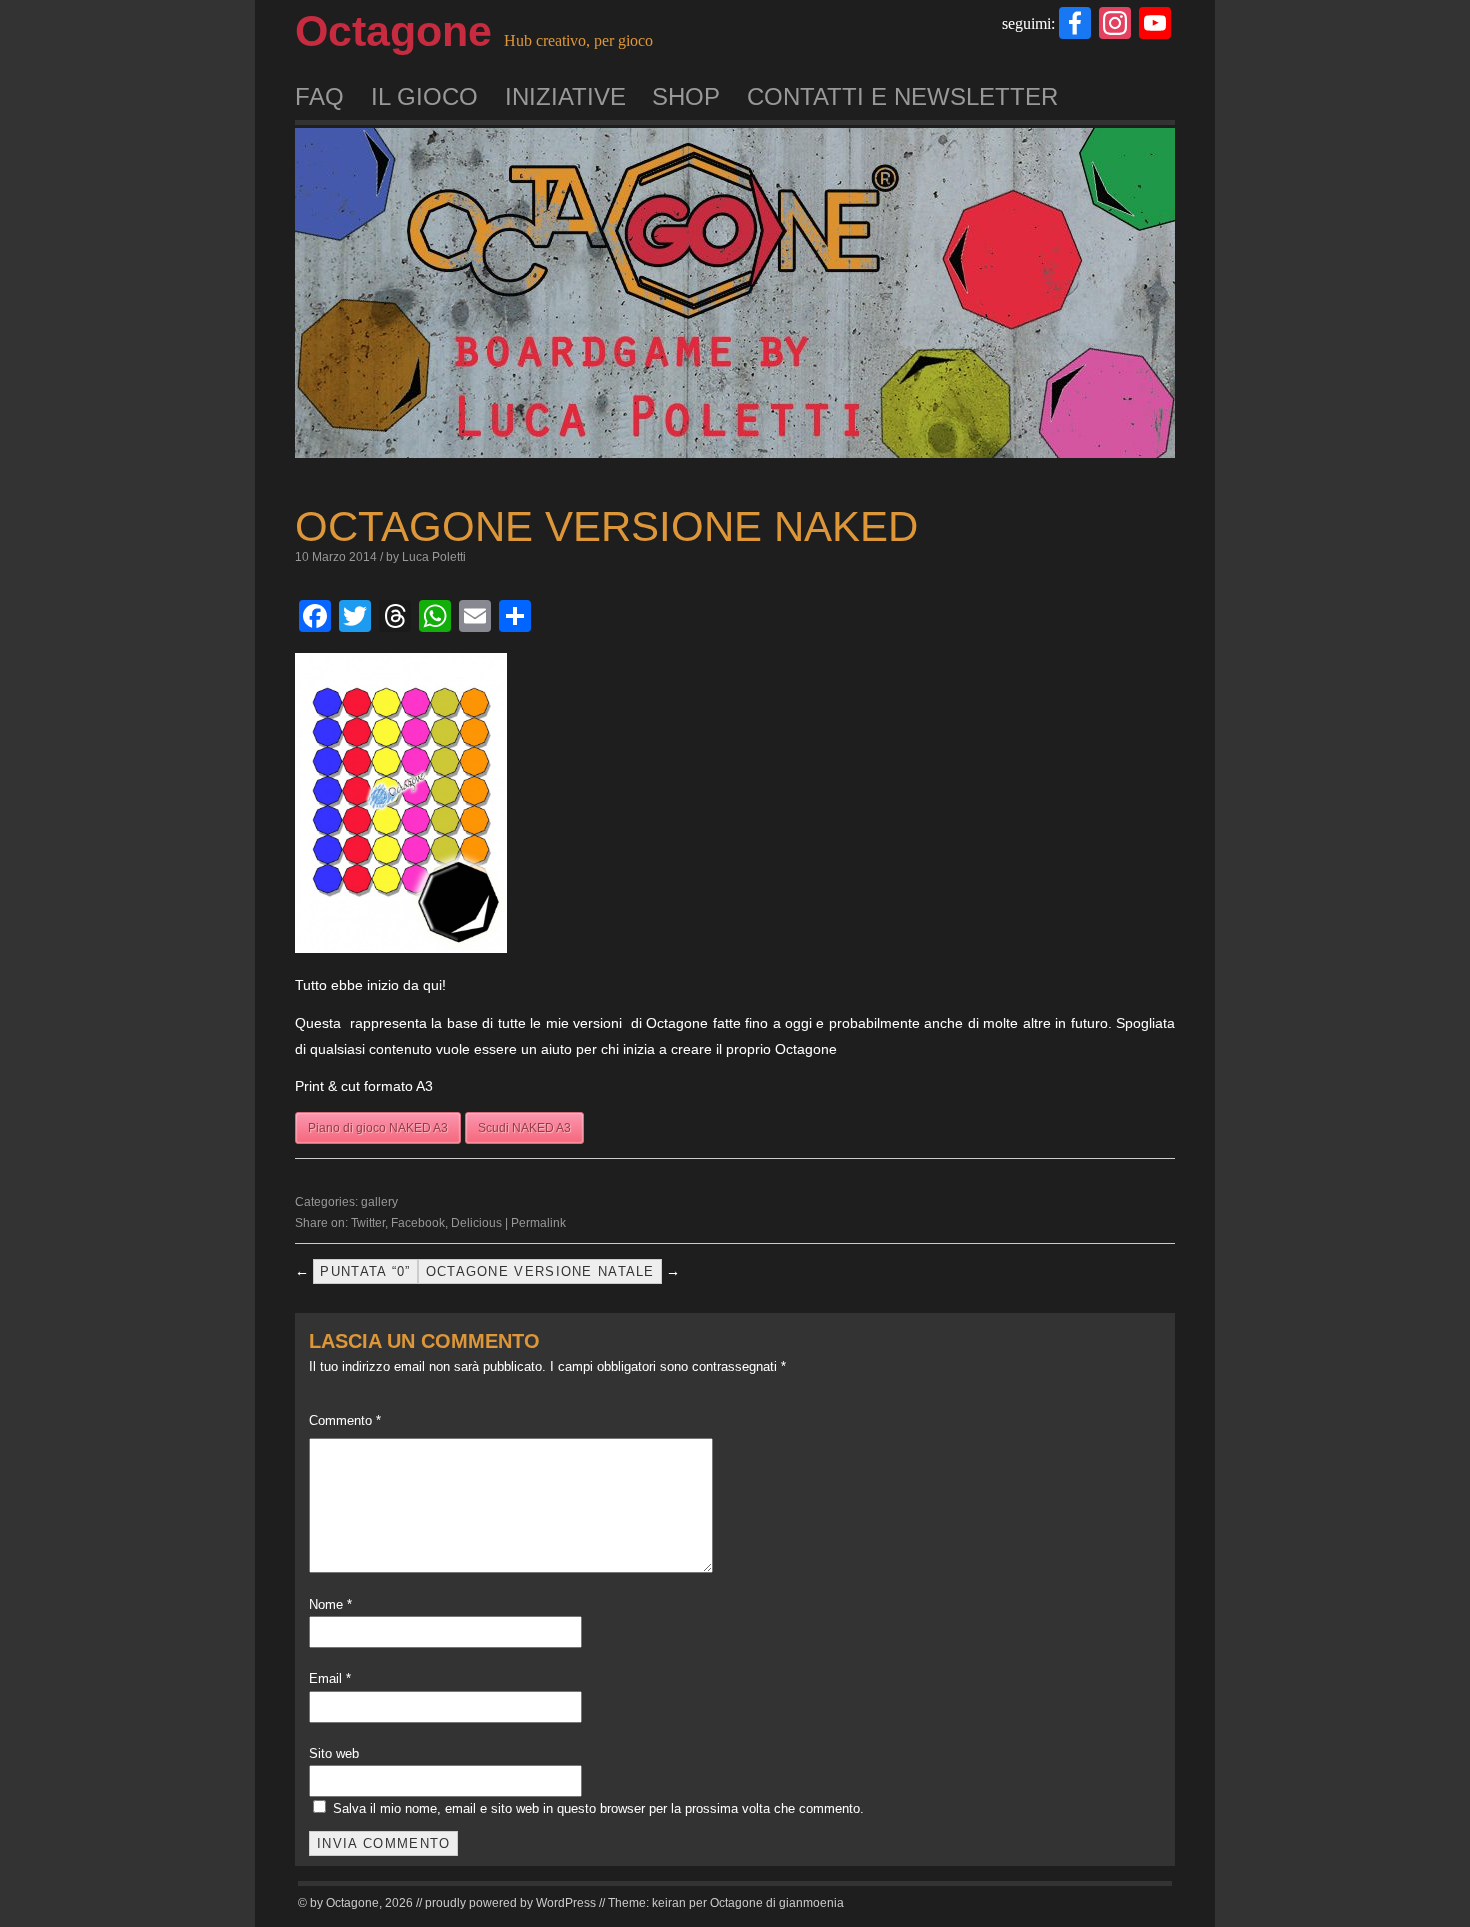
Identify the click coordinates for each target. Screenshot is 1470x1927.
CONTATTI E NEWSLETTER (902, 96)
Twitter (368, 1223)
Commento (345, 1420)
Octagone (393, 31)
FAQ (319, 96)
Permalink (538, 1223)
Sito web (334, 1753)
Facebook (418, 1223)
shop (686, 96)
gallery (379, 1202)
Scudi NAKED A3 (524, 1128)
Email (330, 1678)
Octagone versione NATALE (540, 1271)
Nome (330, 1604)
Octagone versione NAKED (606, 526)
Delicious (476, 1223)
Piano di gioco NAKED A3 (378, 1128)
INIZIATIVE (565, 96)
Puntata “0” (365, 1271)
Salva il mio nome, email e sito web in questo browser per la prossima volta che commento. (598, 1808)
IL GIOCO (424, 96)
